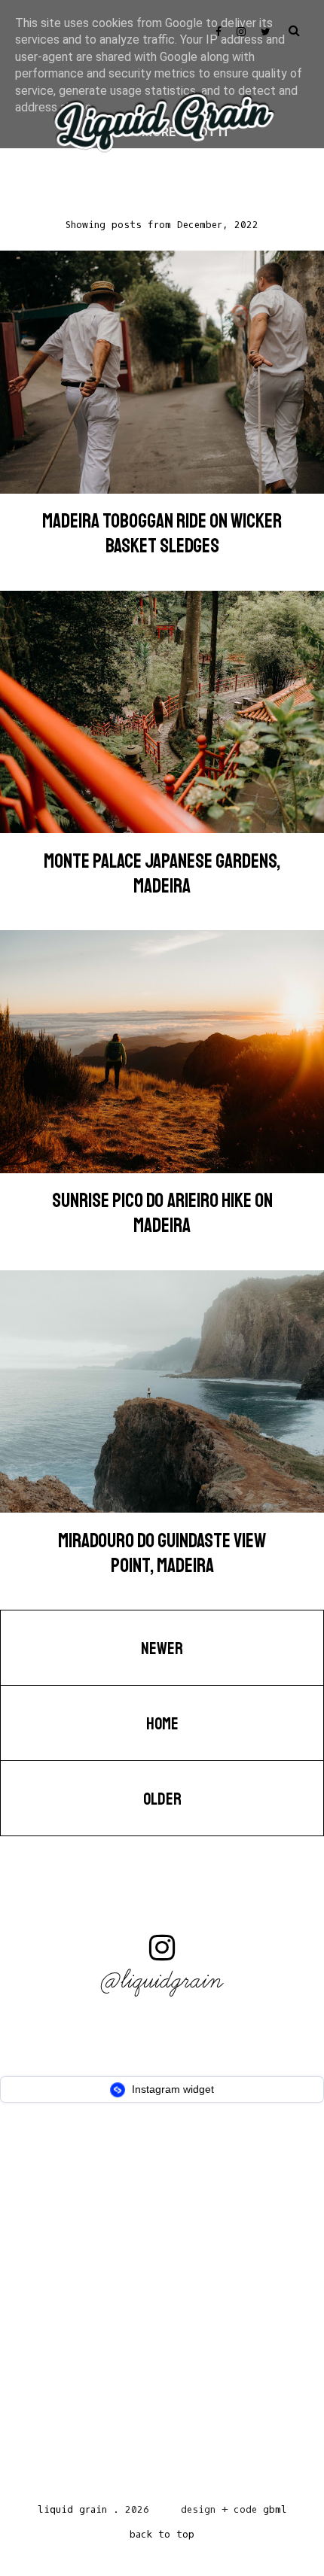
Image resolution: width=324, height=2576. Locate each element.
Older (162, 1799)
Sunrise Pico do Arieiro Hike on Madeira (162, 1213)
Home (162, 1724)
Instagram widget (171, 2089)
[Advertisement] (162, 2307)
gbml (275, 2509)
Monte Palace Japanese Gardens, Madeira (162, 874)
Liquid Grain (72, 2509)
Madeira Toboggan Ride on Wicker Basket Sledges (162, 534)
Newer (162, 1649)
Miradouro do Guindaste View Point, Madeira (162, 1553)
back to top (162, 2534)
